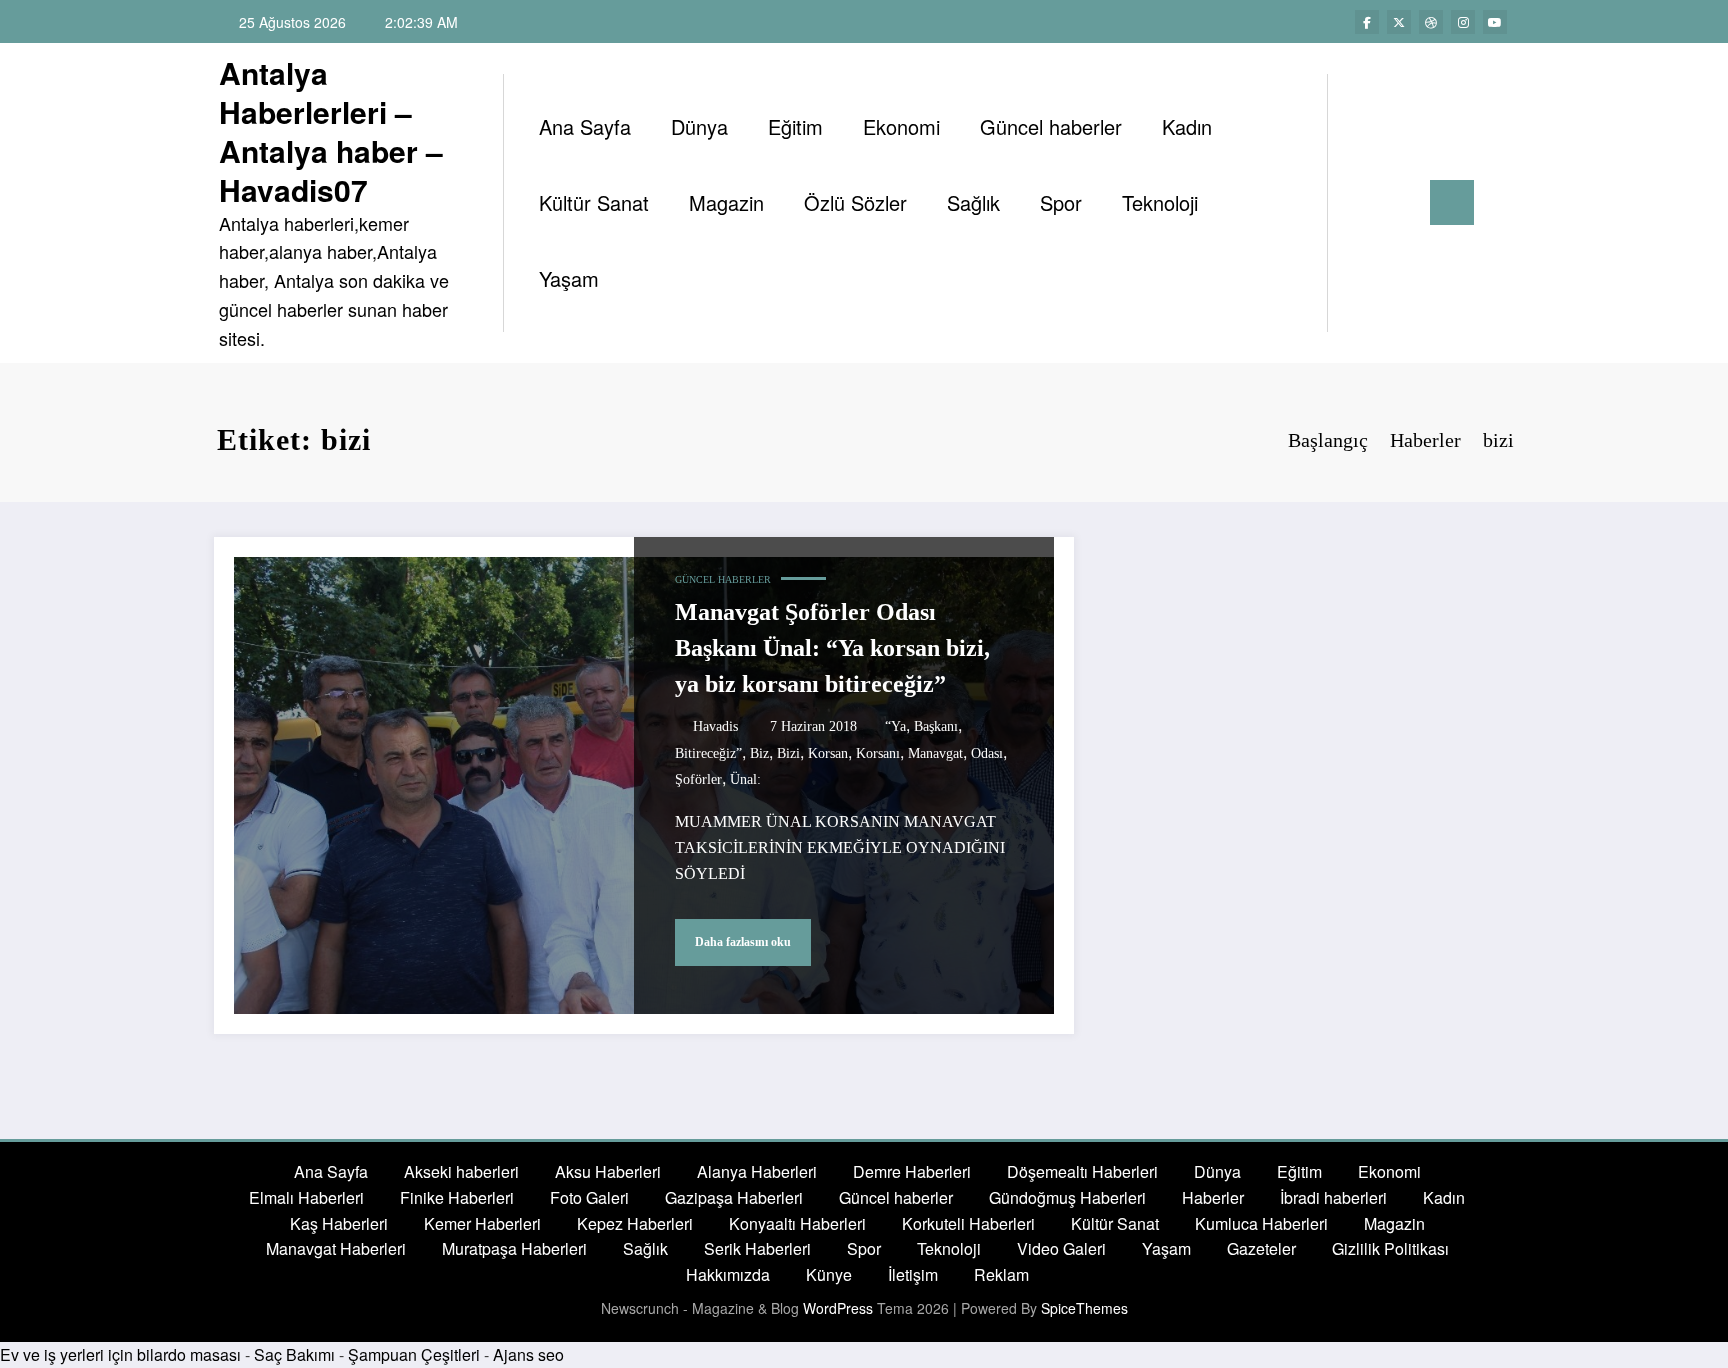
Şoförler (698, 779)
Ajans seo (528, 1354)
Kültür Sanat (594, 202)
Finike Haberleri (457, 1197)
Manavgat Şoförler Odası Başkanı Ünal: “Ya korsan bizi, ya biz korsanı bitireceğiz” (832, 648)
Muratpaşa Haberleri (514, 1248)
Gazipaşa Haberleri (734, 1197)
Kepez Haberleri (635, 1223)
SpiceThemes (1084, 1308)
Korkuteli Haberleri (968, 1223)
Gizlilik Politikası (1390, 1248)
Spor (1061, 202)
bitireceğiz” (708, 753)
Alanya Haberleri (757, 1171)
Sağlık (973, 202)
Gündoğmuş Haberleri (1067, 1197)
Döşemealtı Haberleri (1082, 1171)
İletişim (913, 1274)
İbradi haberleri (1333, 1197)
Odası (987, 753)
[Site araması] (1363, 203)
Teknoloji (1160, 202)
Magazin (726, 202)
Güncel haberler (1051, 126)
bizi (788, 753)
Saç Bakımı (294, 1354)
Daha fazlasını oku (743, 942)
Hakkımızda (728, 1274)
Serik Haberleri (757, 1248)
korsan (828, 753)
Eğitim (795, 126)
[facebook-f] (1367, 22)
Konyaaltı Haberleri (797, 1223)
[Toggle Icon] (1452, 202)
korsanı (878, 753)
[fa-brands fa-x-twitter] (1399, 22)
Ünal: (745, 779)
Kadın (1187, 126)
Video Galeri (1061, 1248)
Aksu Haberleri (608, 1171)
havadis (715, 726)
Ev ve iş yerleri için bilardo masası (120, 1354)
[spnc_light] (1400, 202)
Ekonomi (901, 126)
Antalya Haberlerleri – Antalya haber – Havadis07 (331, 131)
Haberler (1213, 1197)
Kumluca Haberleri (1261, 1223)
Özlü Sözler (855, 202)
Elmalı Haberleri (306, 1197)
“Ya (895, 726)
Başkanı (936, 726)
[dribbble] (1431, 22)
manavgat (935, 753)
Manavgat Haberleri (336, 1248)
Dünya (699, 126)
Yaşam (569, 278)
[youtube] (1495, 22)
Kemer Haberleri (482, 1223)
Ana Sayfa (585, 126)
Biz (759, 753)
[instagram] (1463, 22)
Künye (829, 1274)
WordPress (838, 1308)
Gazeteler (1261, 1248)
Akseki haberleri (461, 1171)
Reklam (1001, 1274)
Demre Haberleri (912, 1171)
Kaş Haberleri (339, 1223)
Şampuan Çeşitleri (414, 1354)
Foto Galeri (589, 1197)
